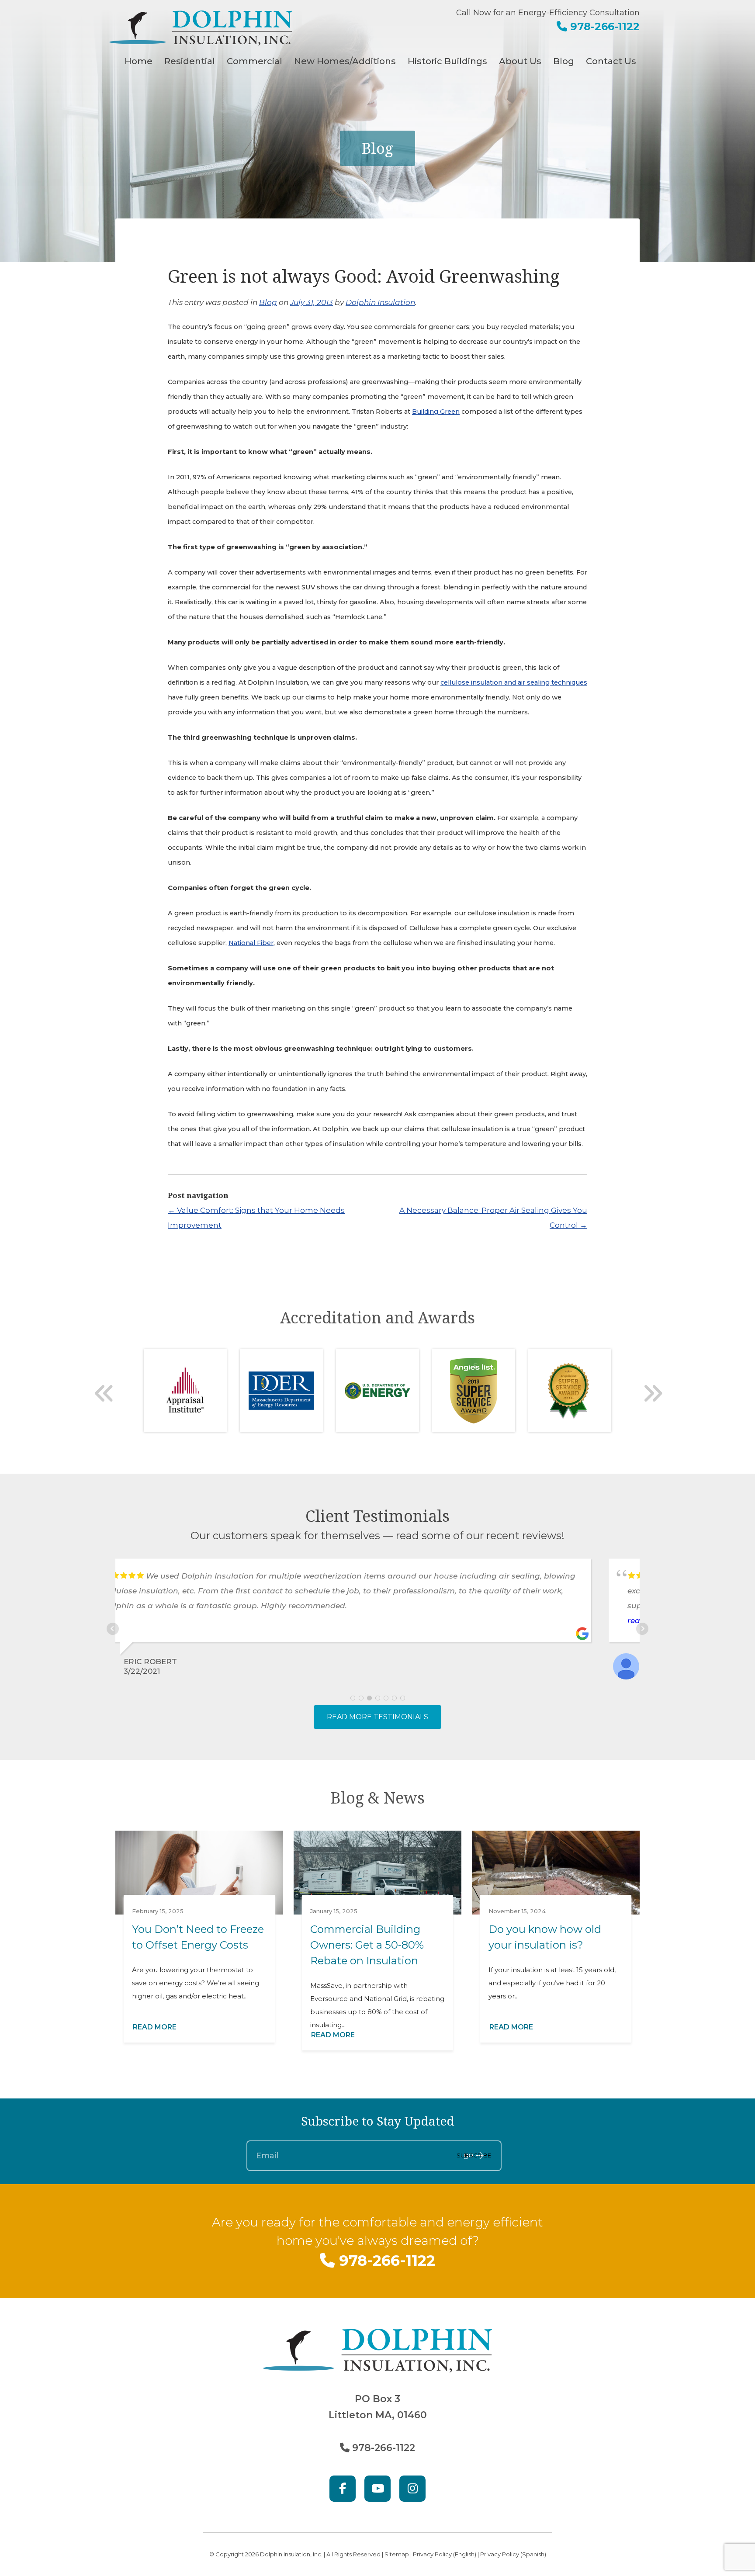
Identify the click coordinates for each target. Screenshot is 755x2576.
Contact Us (611, 61)
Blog (564, 61)
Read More (155, 2027)
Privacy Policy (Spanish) (513, 2554)
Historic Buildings (447, 61)
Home (139, 61)
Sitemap (397, 2554)
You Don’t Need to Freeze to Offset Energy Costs (198, 1937)
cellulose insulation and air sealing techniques (514, 682)
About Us (520, 61)
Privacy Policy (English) (445, 2554)
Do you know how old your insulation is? (545, 1937)
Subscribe (474, 2155)
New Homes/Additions (345, 61)
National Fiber (251, 943)
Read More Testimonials (377, 1717)
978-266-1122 (603, 26)
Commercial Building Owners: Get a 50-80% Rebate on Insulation (367, 1945)
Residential (190, 61)
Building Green (436, 412)
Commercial (255, 61)
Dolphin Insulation (380, 302)
